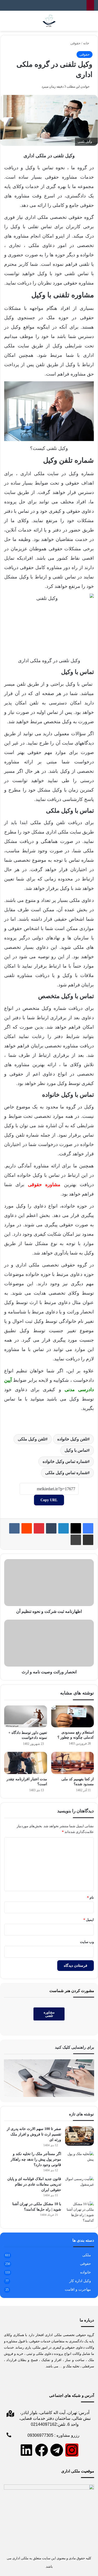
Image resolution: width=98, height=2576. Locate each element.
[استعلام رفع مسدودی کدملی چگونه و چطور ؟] (73, 1717)
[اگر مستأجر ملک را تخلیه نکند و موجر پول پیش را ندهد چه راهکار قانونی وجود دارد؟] (79, 2161)
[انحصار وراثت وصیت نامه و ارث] (49, 1643)
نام (90, 1898)
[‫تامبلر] (51, 1528)
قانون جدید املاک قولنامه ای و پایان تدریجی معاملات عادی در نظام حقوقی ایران (34, 2184)
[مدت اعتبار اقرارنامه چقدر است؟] (26, 1763)
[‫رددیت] (27, 1528)
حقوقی (75, 43)
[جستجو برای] (7, 23)
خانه (87, 43)
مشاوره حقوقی (44, 1185)
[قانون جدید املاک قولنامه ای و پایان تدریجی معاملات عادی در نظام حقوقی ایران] (79, 2186)
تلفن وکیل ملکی (32, 1439)
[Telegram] (57, 2450)
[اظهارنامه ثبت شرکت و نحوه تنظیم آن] (49, 1583)
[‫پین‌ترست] (39, 1528)
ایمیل (89, 1920)
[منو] (91, 23)
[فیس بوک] (88, 1528)
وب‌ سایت (87, 1942)
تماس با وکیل (76, 1450)
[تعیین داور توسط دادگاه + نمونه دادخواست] (26, 1717)
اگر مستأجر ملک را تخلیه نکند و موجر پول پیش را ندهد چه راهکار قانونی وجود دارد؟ (36, 2159)
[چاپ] (76, 1540)
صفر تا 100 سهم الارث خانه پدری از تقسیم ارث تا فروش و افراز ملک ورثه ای (34, 2134)
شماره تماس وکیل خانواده (65, 1461)
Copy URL (49, 1500)
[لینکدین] (64, 1528)
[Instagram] (72, 2450)
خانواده (86, 2272)
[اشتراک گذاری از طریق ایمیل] (88, 1540)
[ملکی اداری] (49, 21)
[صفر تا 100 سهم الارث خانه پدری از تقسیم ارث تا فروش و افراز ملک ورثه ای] (79, 2136)
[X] (76, 1528)
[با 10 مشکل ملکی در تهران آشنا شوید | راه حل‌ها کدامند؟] (79, 2212)
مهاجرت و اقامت (78, 2290)
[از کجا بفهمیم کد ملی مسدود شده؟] (73, 1763)
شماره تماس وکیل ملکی (66, 1473)
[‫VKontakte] (14, 1528)
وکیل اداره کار (80, 2281)
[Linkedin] (26, 2450)
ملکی (87, 2255)
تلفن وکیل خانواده (72, 1439)
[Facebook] (42, 2450)
